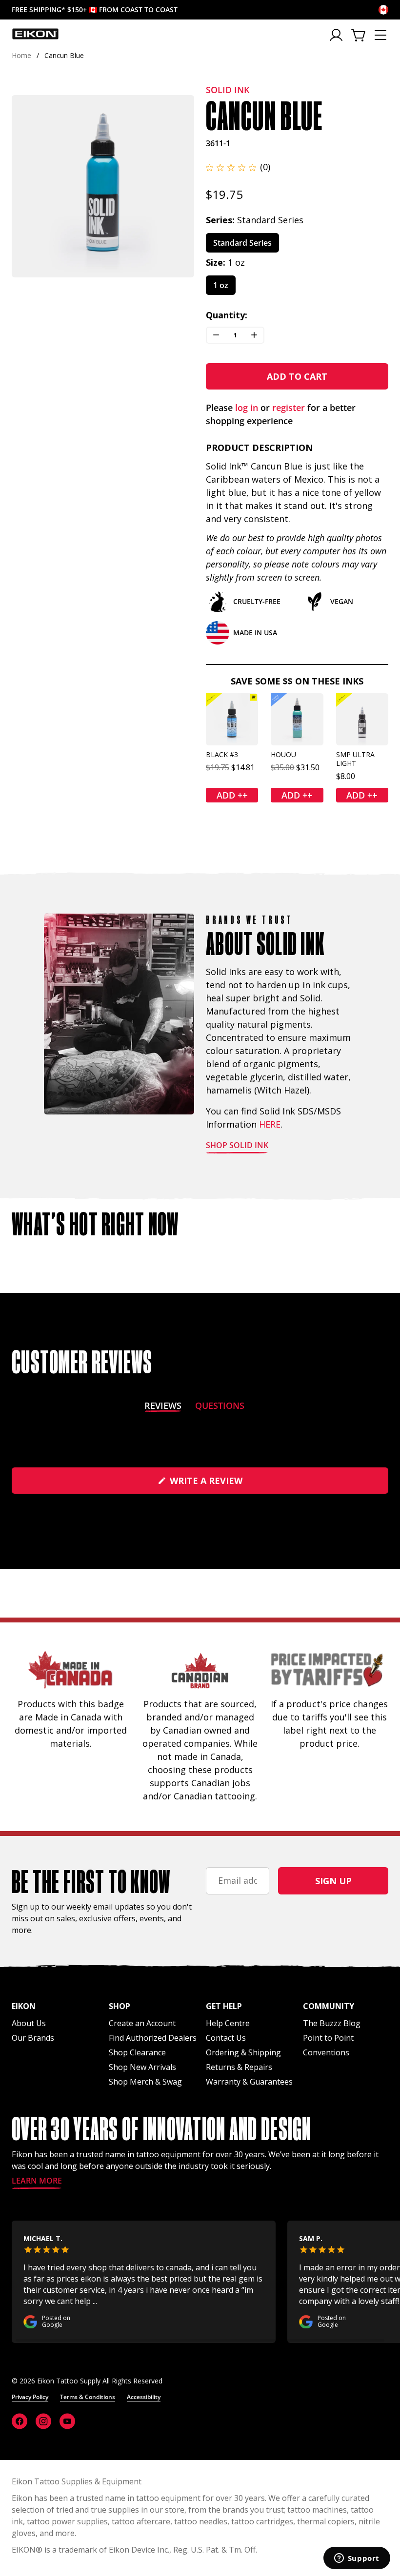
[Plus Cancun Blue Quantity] (254, 335)
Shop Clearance (137, 2052)
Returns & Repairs (239, 2067)
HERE (270, 1124)
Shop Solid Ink (237, 1146)
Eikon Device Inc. (139, 2550)
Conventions (326, 2052)
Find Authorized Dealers (153, 2038)
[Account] (337, 35)
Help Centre (228, 2023)
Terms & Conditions (88, 2397)
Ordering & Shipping (243, 2052)
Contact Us (226, 2038)
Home (21, 55)
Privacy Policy (30, 2397)
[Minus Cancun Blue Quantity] (216, 335)
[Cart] (359, 35)
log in (247, 408)
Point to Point (328, 2038)
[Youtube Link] (67, 2421)
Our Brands (33, 2038)
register (289, 408)
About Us (29, 2023)
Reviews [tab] (163, 1407)
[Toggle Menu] (380, 35)
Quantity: (227, 315)
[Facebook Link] (20, 2421)
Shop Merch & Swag (145, 2082)
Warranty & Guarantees (249, 2082)
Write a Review (226, 1484)
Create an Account (142, 2023)
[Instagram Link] (43, 2421)
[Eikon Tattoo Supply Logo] (35, 34)
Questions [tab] (220, 1407)
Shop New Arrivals (142, 2067)
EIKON (24, 2550)
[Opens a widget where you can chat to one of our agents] (357, 2559)
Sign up (333, 1881)
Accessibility (144, 2397)
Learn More (37, 2181)
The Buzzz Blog (332, 2023)
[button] (238, 167)
